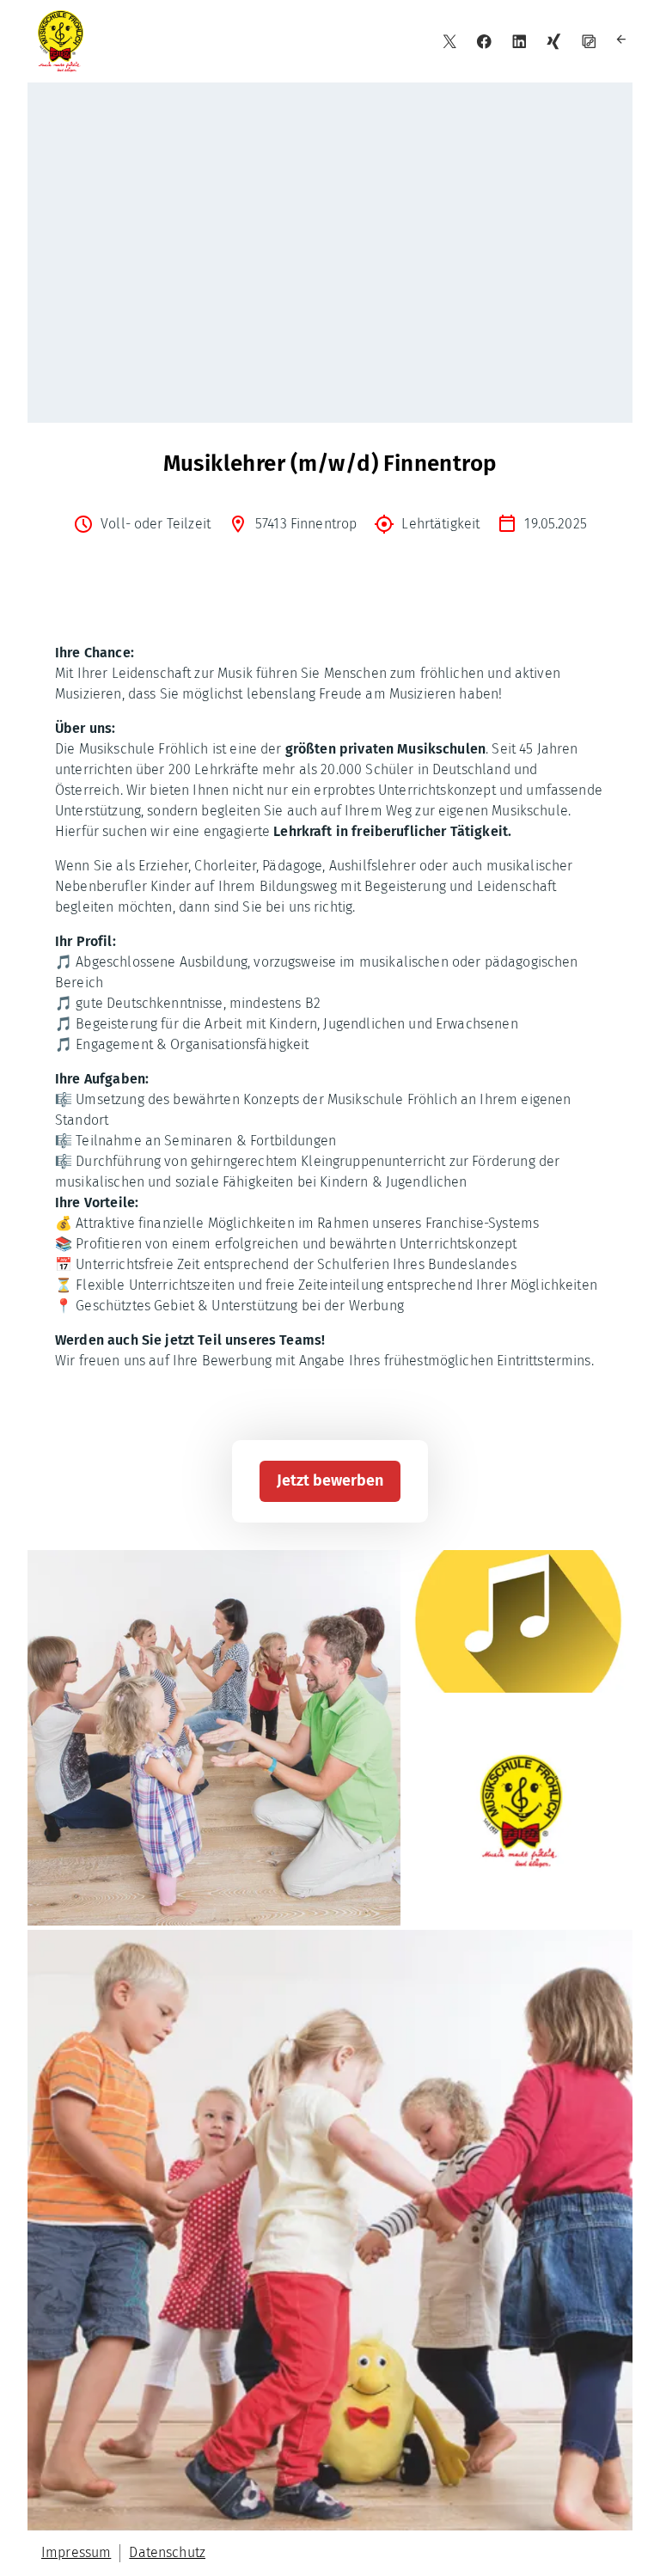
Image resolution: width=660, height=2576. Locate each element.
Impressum (76, 2552)
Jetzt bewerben (330, 1480)
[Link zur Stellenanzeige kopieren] (589, 42)
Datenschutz (167, 2552)
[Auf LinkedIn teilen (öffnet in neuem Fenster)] (519, 42)
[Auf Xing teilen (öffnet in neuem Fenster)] (554, 42)
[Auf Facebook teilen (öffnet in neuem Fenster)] (484, 42)
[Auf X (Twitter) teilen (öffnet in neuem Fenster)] (450, 42)
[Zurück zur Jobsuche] (623, 42)
